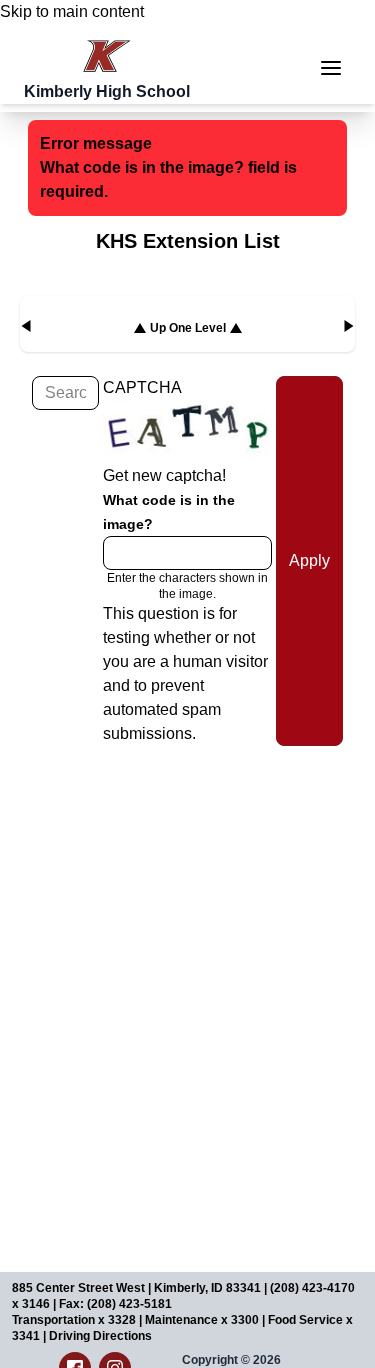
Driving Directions (100, 1336)
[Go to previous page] (26, 326)
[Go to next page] (349, 326)
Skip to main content (72, 11)
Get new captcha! (164, 475)
